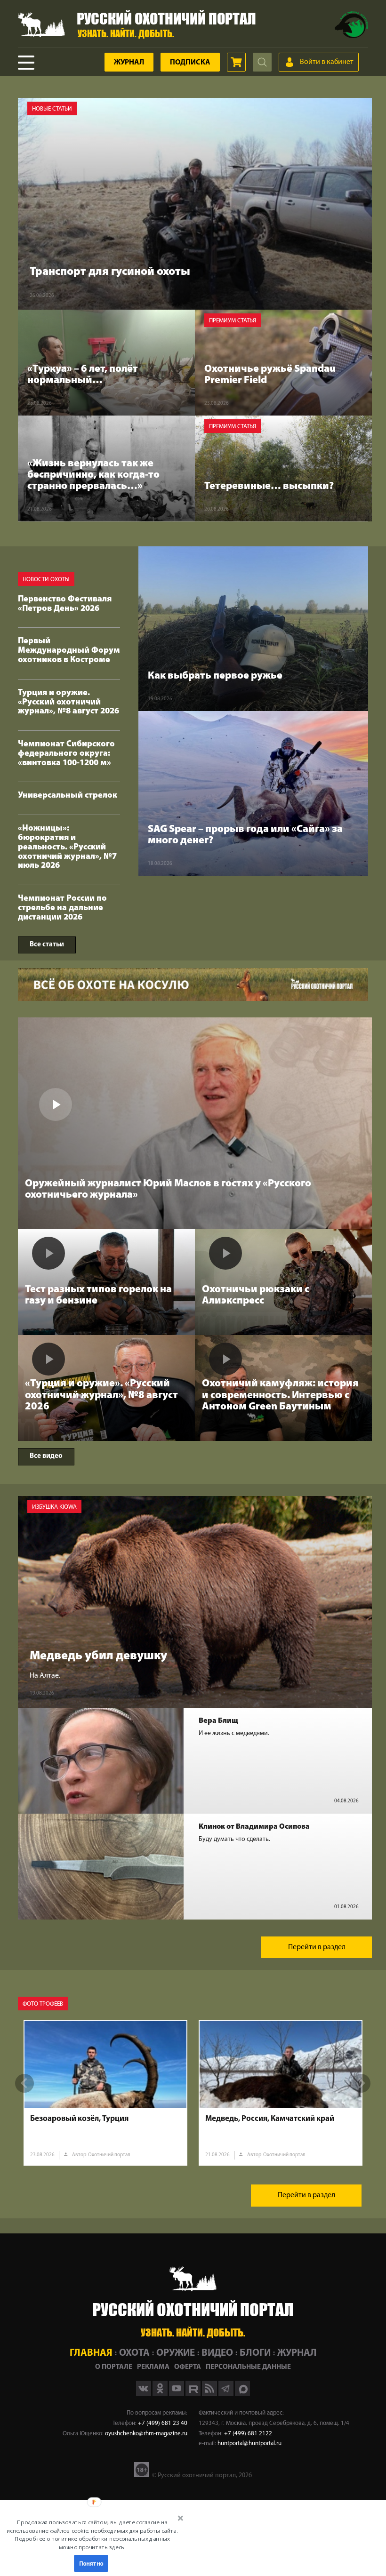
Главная (91, 2353)
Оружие (176, 2353)
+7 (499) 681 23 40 (163, 2423)
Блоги (255, 2353)
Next (361, 2083)
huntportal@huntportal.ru (249, 2444)
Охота (134, 2353)
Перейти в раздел (317, 1947)
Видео (217, 2353)
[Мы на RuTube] (194, 2394)
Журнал (129, 63)
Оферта (188, 2367)
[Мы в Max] (242, 2394)
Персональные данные (248, 2367)
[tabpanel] (105, 2093)
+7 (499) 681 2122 (248, 2434)
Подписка (190, 63)
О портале (114, 2367)
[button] (92, 2535)
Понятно (91, 2563)
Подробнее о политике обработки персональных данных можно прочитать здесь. (92, 2543)
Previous (24, 2083)
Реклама (153, 2367)
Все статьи (47, 945)
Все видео (46, 1456)
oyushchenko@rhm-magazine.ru (146, 2434)
